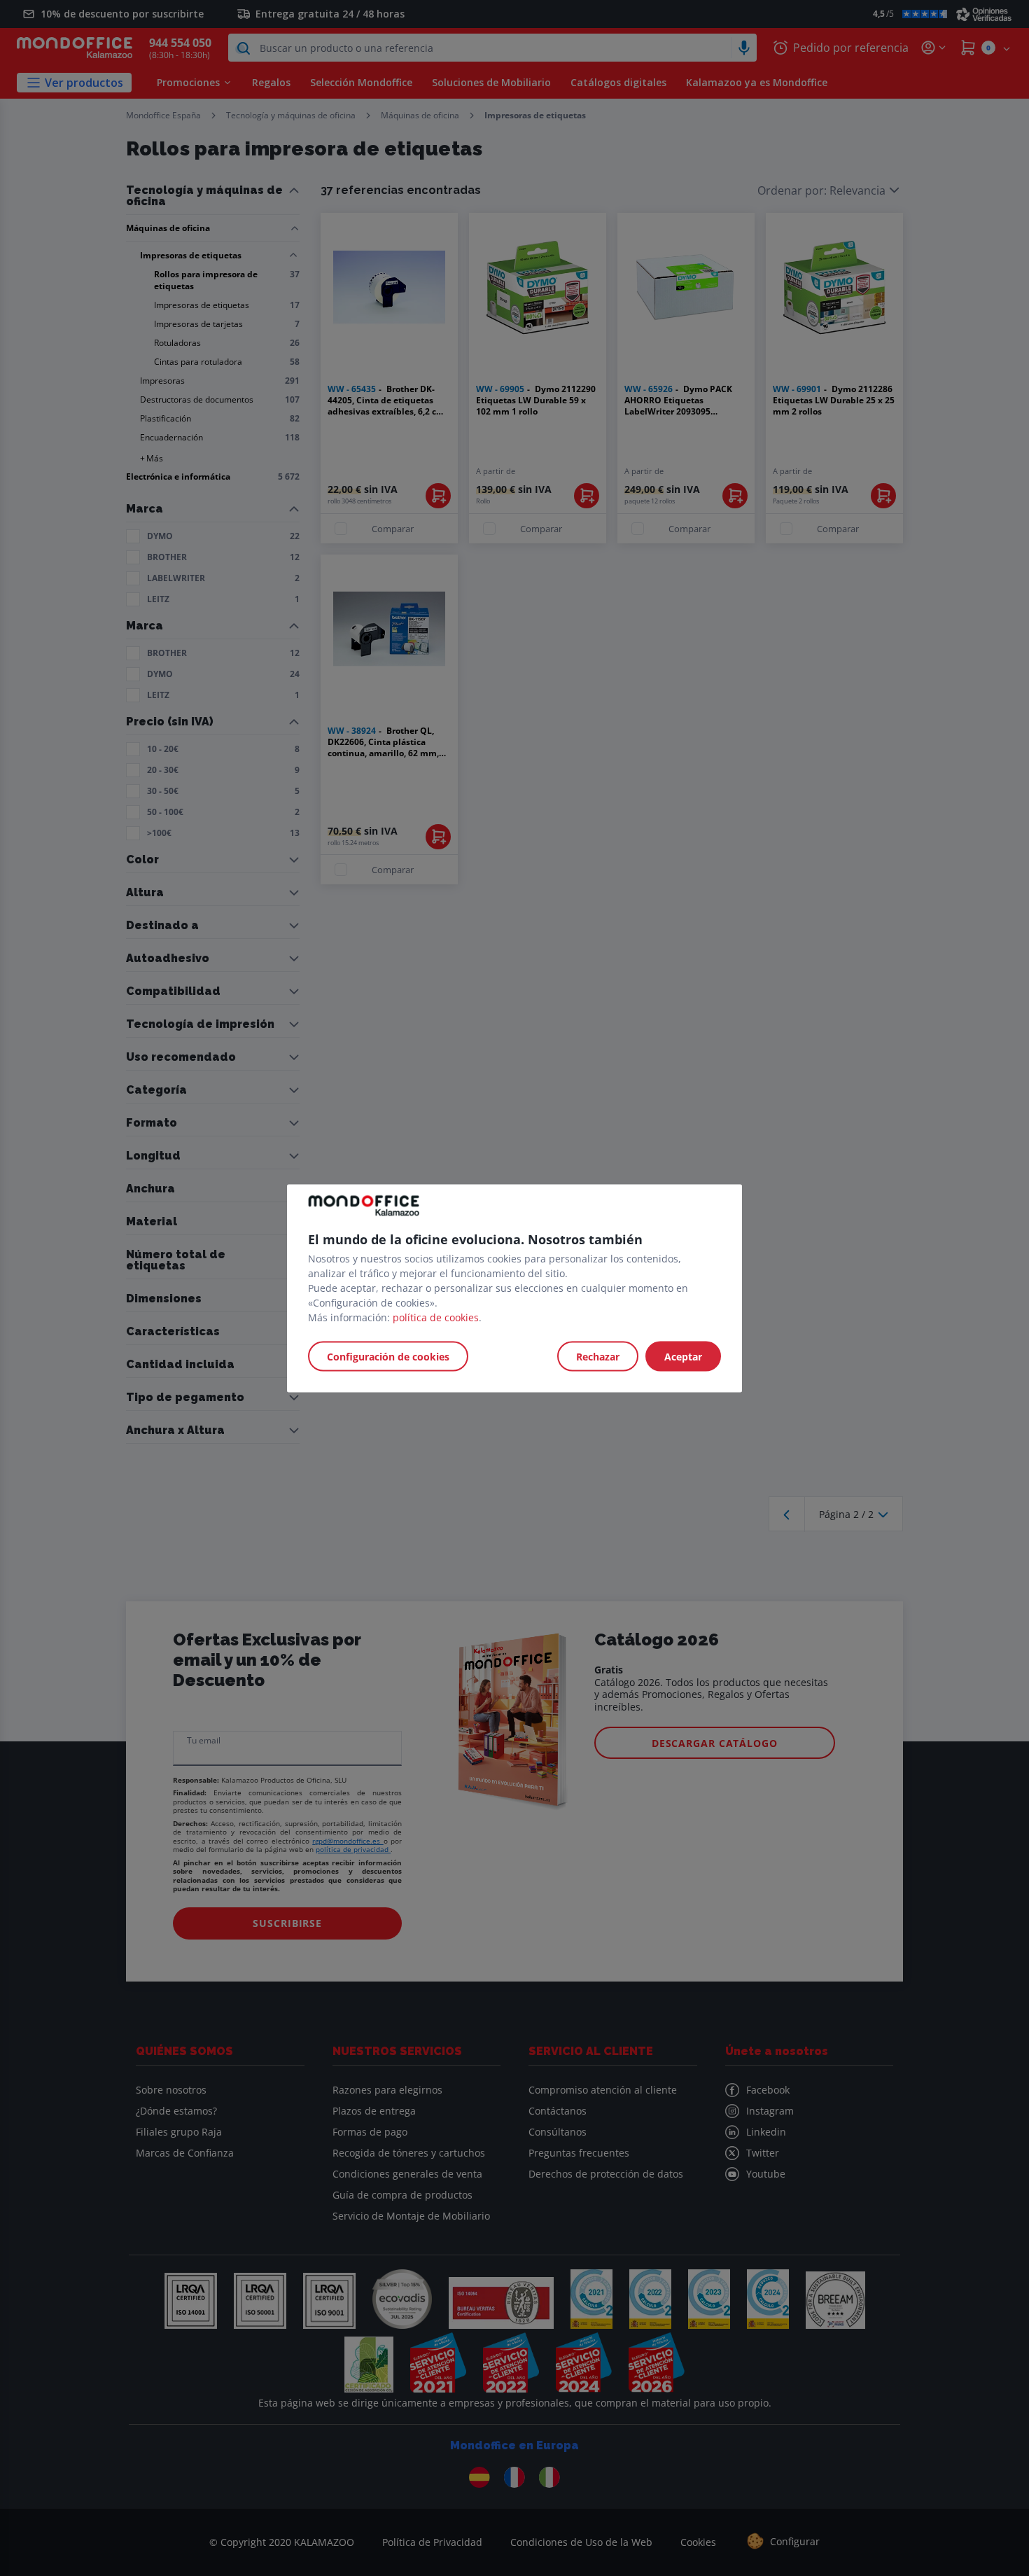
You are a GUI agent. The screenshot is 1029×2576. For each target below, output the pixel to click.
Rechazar (598, 1356)
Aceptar (683, 1356)
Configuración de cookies (388, 1356)
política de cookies (436, 1317)
